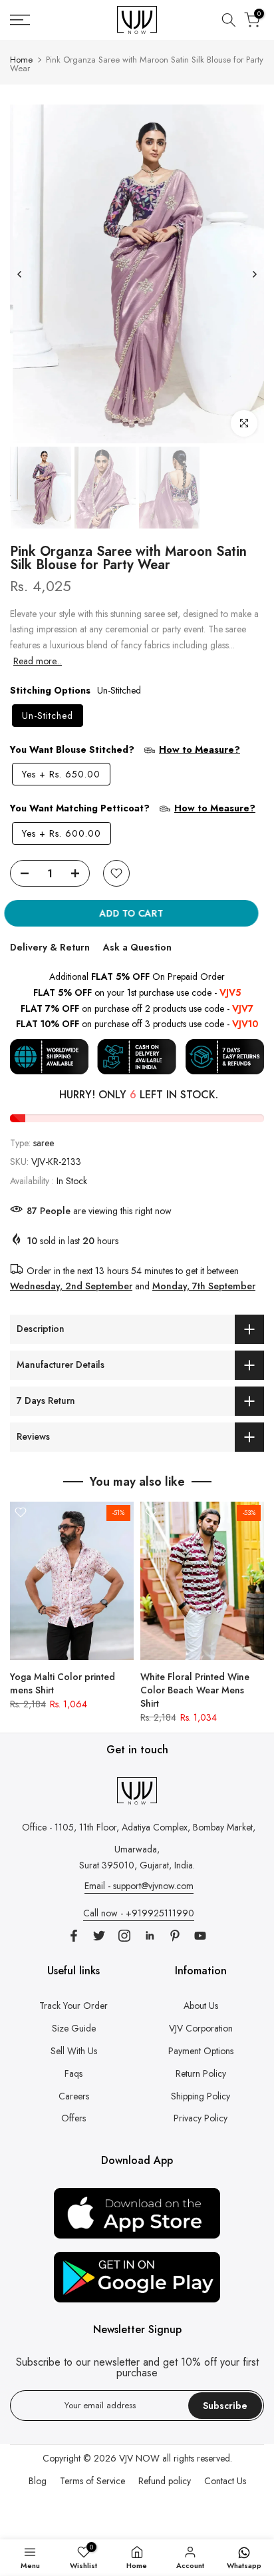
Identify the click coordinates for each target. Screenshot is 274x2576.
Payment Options (201, 2051)
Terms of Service (92, 2481)
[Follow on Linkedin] (150, 1936)
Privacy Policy (201, 2118)
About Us (201, 2006)
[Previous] (20, 274)
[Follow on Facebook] (74, 1936)
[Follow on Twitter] (99, 1936)
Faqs (73, 2073)
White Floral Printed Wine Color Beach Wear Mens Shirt (195, 1690)
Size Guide (74, 2028)
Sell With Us (74, 2051)
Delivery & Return (50, 947)
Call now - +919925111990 (139, 1913)
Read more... (38, 661)
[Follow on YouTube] (200, 1936)
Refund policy (165, 2481)
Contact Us (225, 2481)
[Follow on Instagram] (124, 1936)
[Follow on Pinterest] (175, 1936)
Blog (38, 2481)
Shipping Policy (201, 2096)
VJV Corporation (201, 2028)
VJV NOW (139, 2458)
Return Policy (201, 2073)
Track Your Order (73, 2006)
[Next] (254, 274)
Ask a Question (137, 947)
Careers (74, 2096)
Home (21, 60)
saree (44, 1143)
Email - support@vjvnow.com (139, 1886)
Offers (73, 2118)
